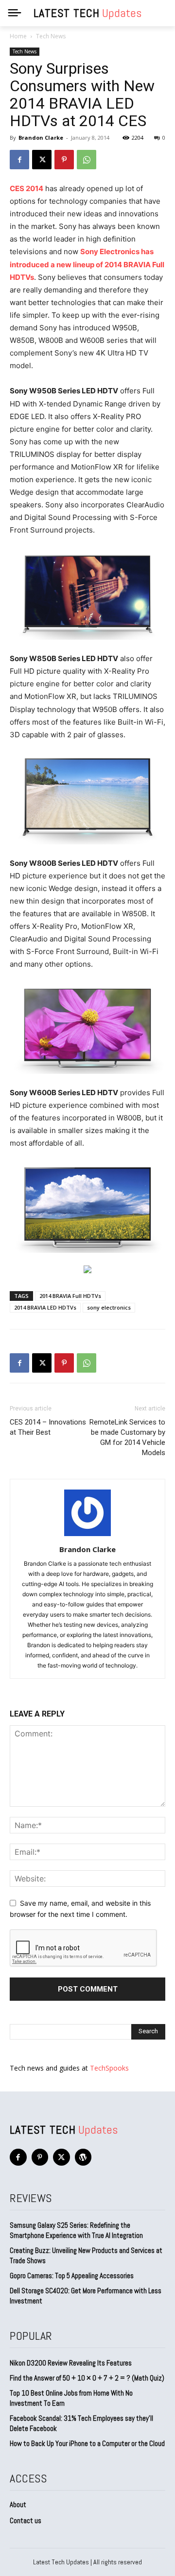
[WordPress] (83, 2157)
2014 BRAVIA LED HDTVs (45, 1307)
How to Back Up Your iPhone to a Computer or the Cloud (87, 2443)
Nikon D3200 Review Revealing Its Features (71, 2363)
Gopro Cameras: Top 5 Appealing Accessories (72, 2276)
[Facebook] (19, 160)
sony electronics (109, 1307)
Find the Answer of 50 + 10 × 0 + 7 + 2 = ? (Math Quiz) (87, 2378)
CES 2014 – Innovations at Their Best (48, 1427)
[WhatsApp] (87, 160)
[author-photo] (87, 1536)
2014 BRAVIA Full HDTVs (70, 1296)
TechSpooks (109, 2068)
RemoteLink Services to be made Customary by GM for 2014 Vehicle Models (127, 1437)
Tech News (51, 36)
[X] (42, 160)
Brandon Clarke (41, 138)
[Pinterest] (64, 160)
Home (18, 36)
